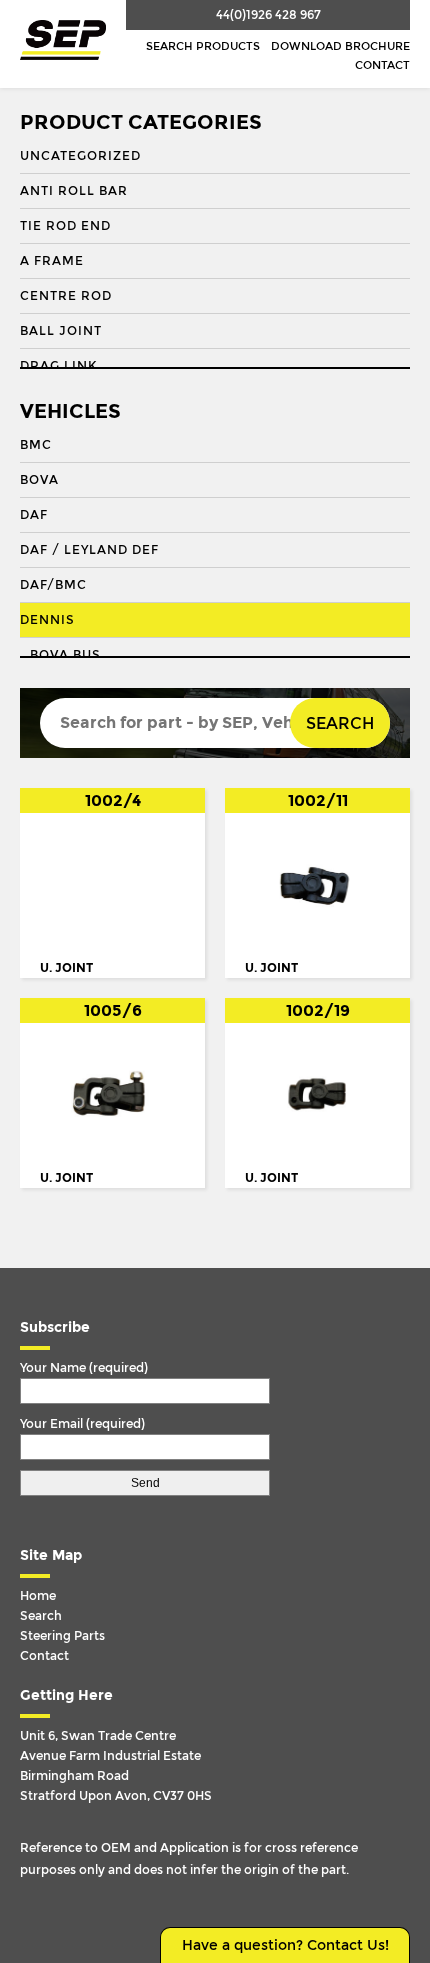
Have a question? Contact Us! (285, 1945)
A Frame (52, 261)
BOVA (39, 480)
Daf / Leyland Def (89, 550)
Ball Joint (61, 331)
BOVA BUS (65, 655)
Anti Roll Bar (74, 191)
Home (38, 1596)
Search (340, 723)
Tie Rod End (65, 226)
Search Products (203, 46)
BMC (36, 445)
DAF (34, 515)
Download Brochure (340, 46)
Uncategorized (80, 156)
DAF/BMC (53, 585)
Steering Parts (62, 1636)
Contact (382, 65)
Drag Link (58, 366)
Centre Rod (66, 296)
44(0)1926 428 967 (268, 15)
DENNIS (47, 620)
